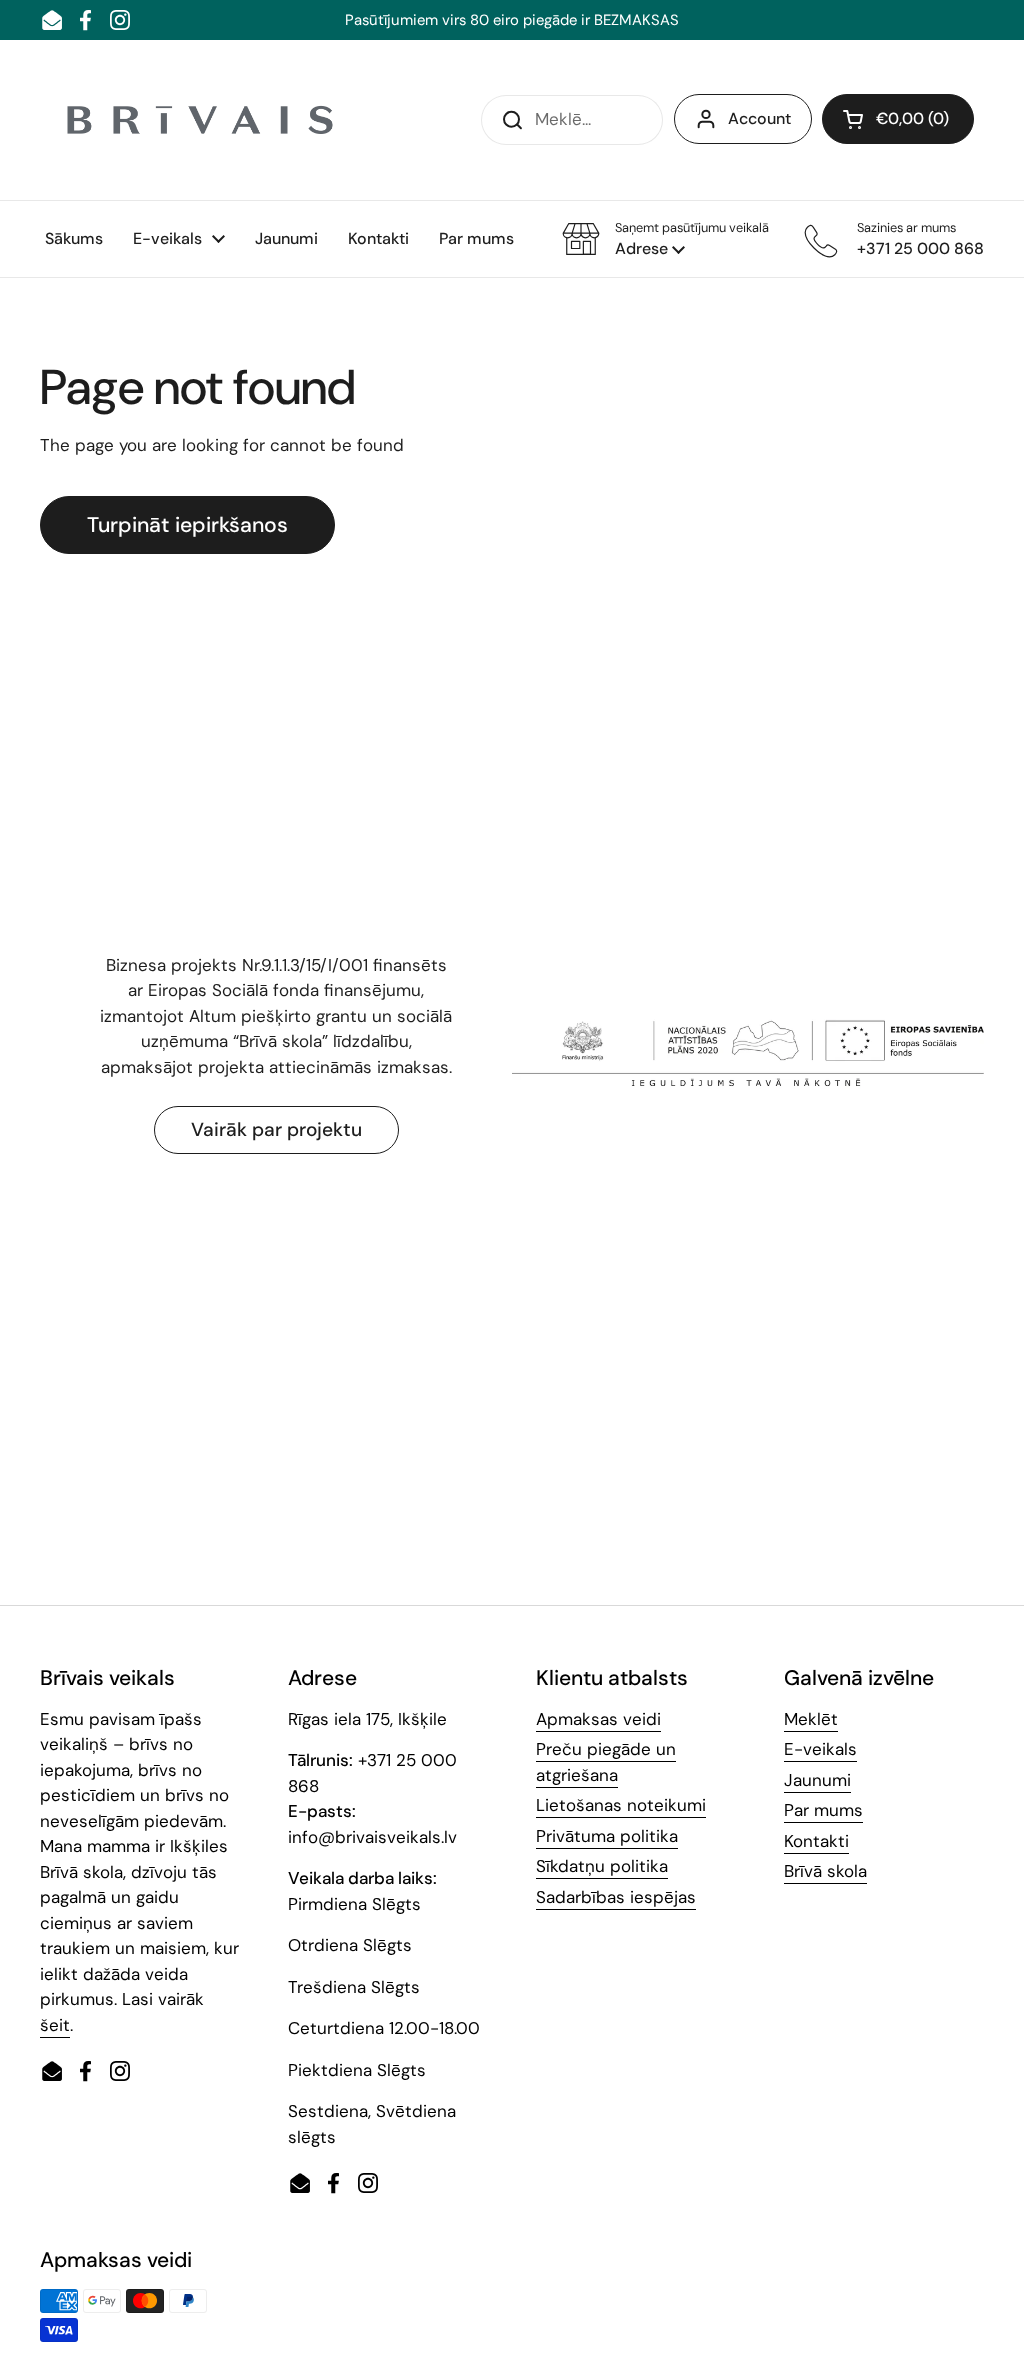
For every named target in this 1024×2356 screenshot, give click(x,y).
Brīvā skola (825, 1871)
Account (759, 118)
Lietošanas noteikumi (621, 1805)
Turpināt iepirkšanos (187, 525)
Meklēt (811, 1719)
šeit (55, 2025)
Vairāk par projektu (276, 1129)
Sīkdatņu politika (602, 1866)
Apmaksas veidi (598, 1719)
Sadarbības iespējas (616, 1897)
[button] (665, 239)
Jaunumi (817, 1780)
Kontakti (816, 1841)
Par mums (823, 1810)
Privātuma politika (607, 1836)
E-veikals (820, 1749)
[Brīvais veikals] (200, 120)
